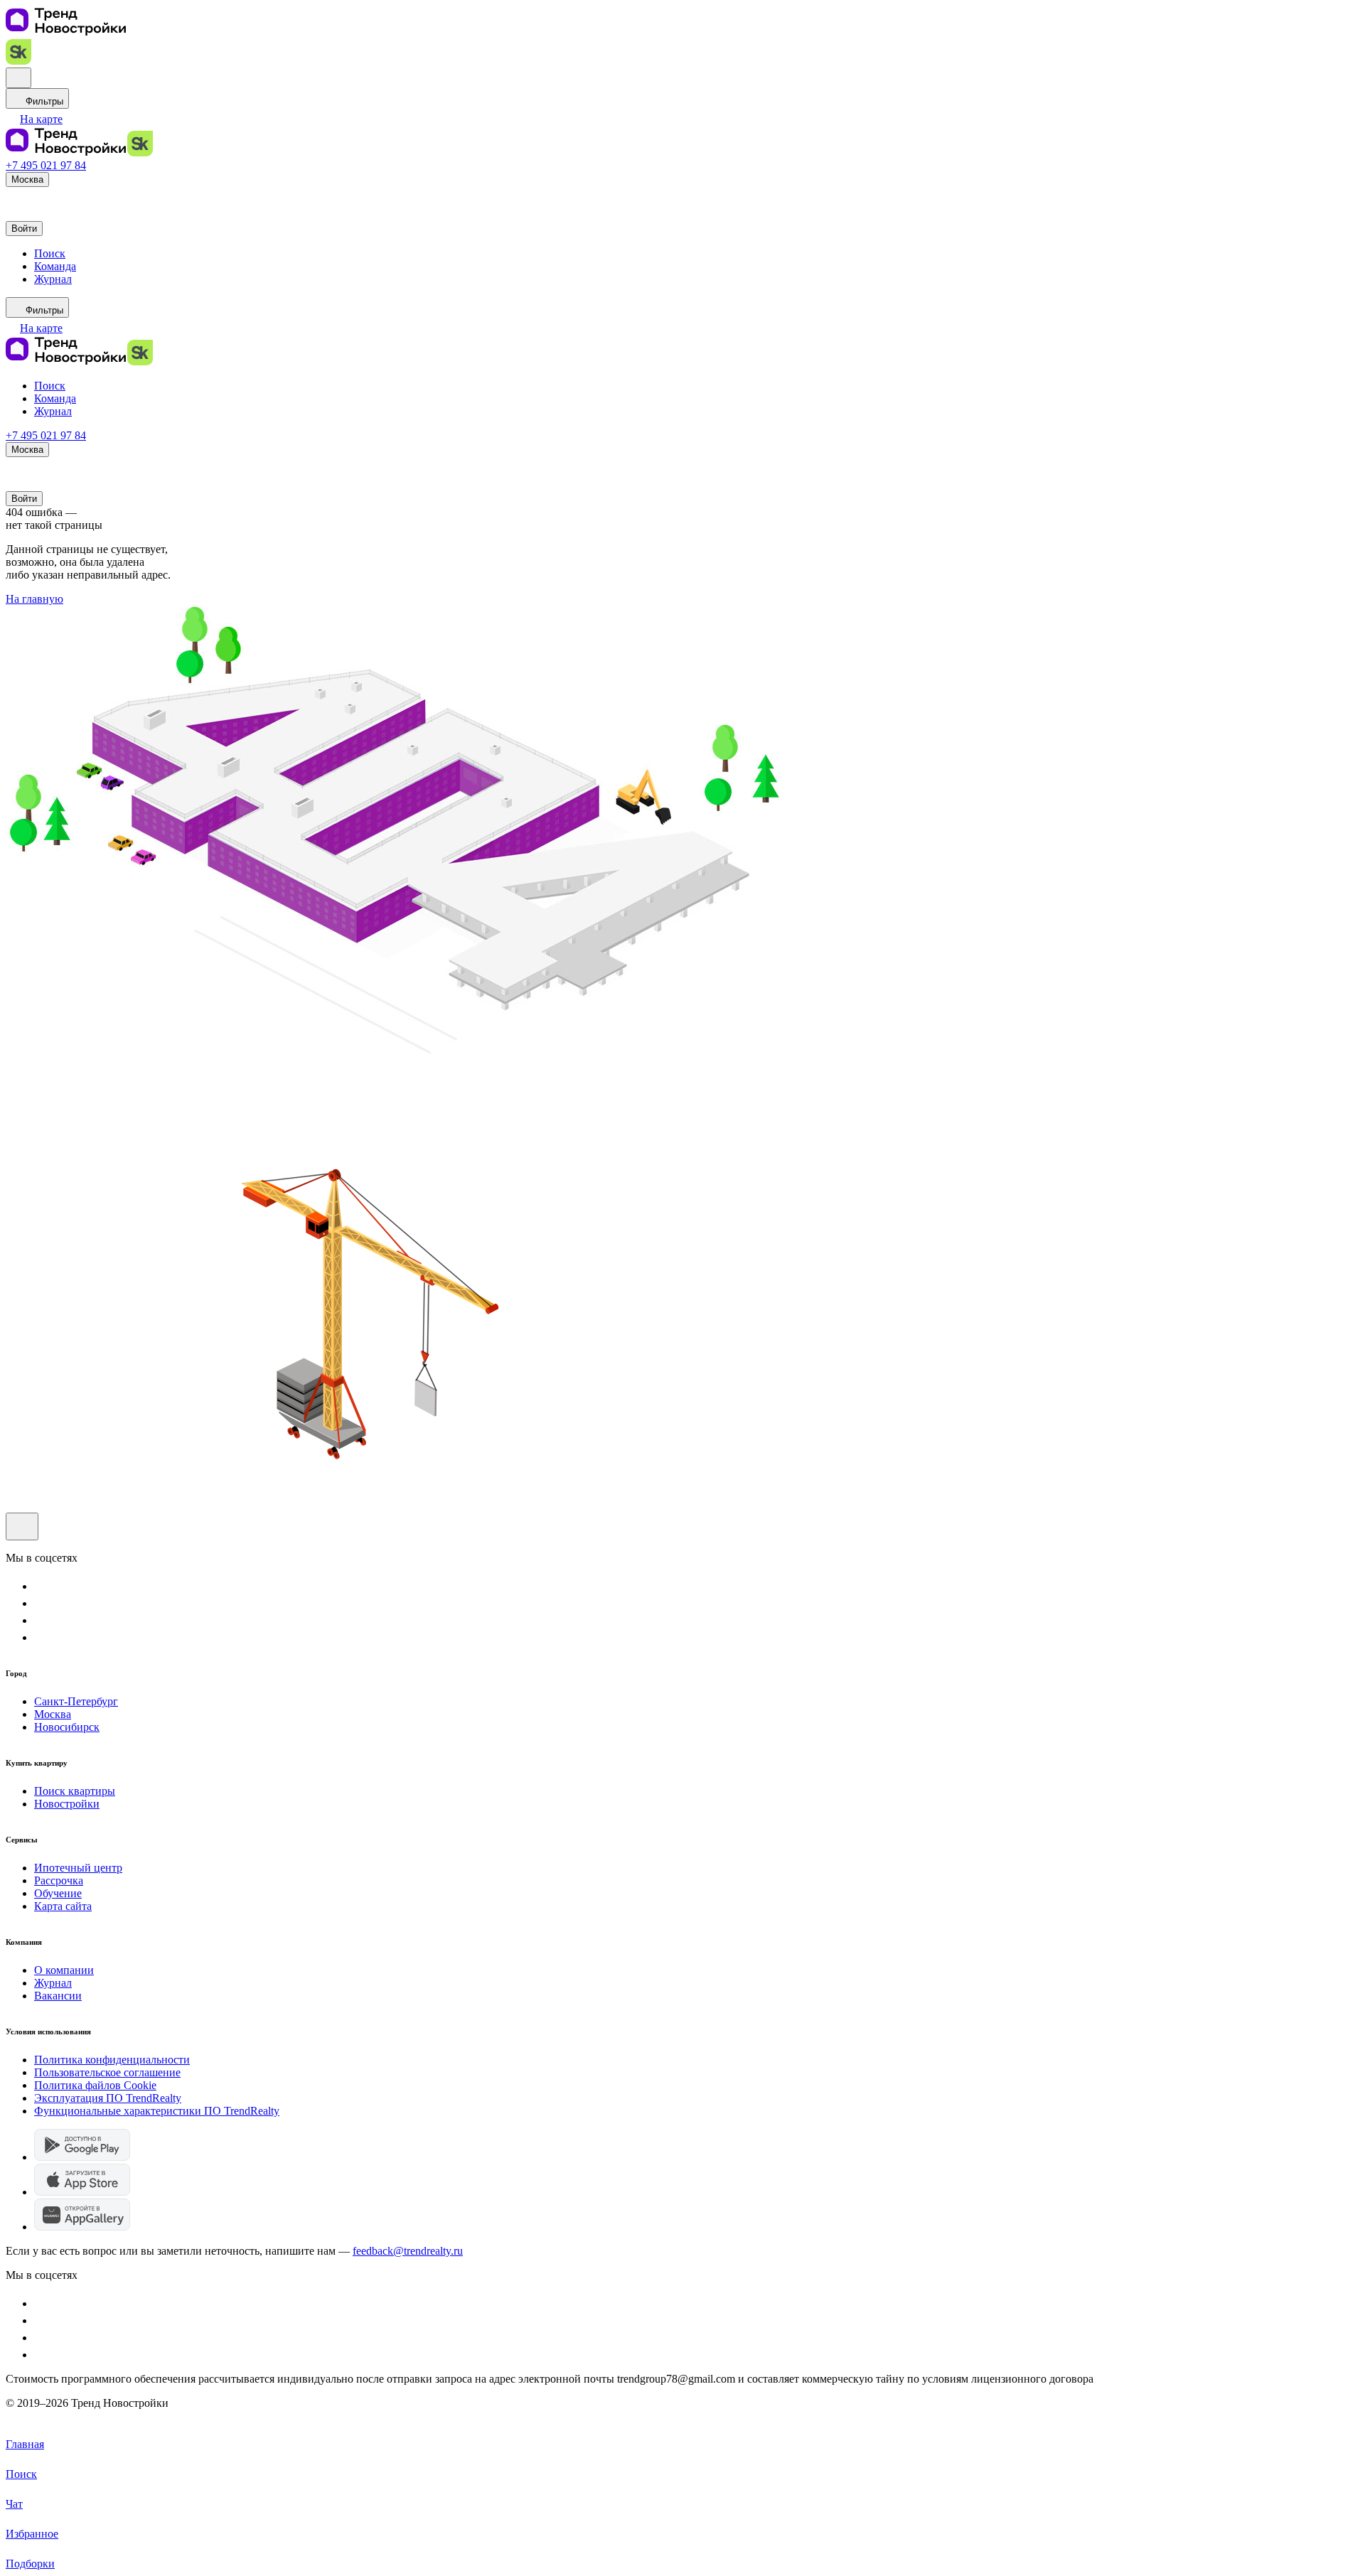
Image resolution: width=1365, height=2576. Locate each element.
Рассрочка (59, 1880)
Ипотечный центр (78, 1868)
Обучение (58, 1893)
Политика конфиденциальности (112, 2060)
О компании (64, 1970)
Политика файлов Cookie (95, 2085)
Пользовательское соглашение (107, 2072)
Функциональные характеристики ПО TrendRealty (157, 2111)
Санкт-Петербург (76, 1701)
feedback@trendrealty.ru (408, 2251)
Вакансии (58, 1996)
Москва (53, 1714)
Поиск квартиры (75, 1791)
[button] (34, 119)
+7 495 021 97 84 (46, 165)
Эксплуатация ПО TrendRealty (108, 2098)
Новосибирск (67, 1727)
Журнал (53, 1983)
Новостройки (67, 1804)
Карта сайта (63, 1906)
